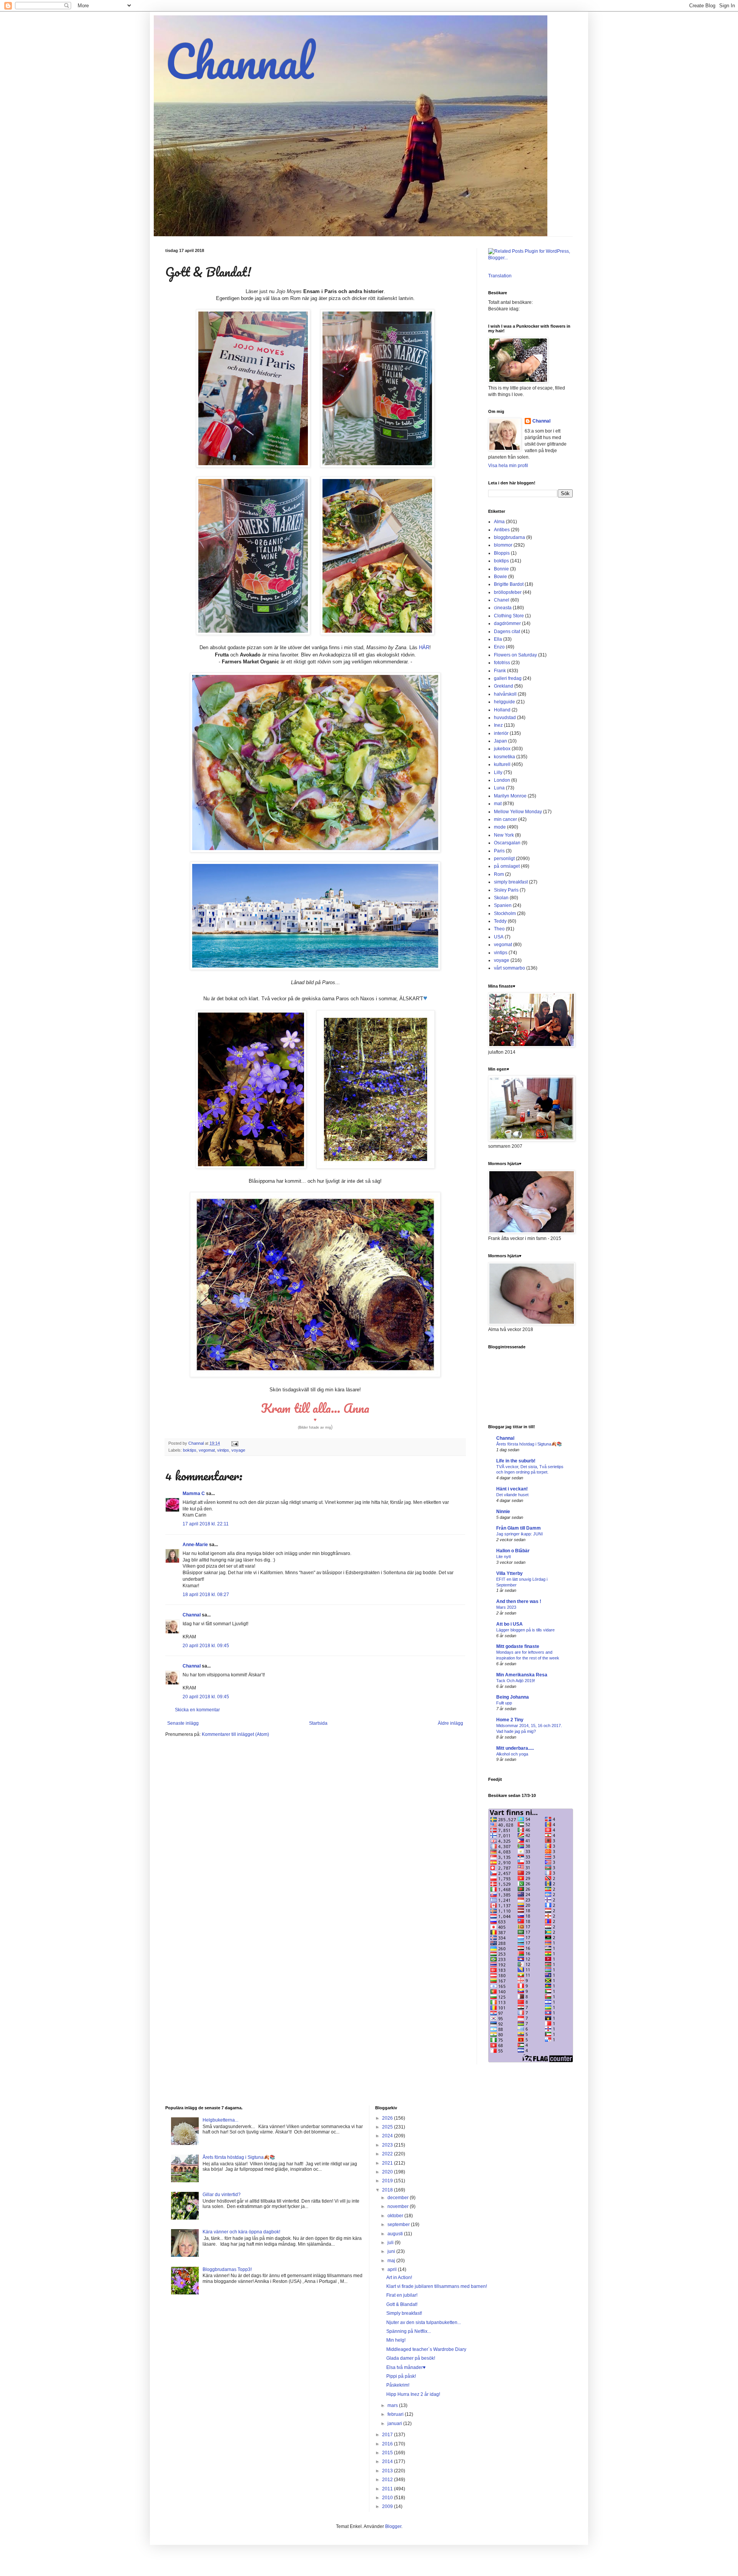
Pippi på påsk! (401, 2376)
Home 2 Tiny (510, 1720)
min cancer (505, 819)
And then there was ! (519, 1601)
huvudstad (505, 718)
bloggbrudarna (509, 537)
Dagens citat (507, 632)
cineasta (503, 608)
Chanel (502, 600)
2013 (388, 2471)
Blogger (393, 2526)
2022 (388, 2154)
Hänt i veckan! (512, 1489)
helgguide (504, 702)
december (399, 2198)
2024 (388, 2136)
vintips (223, 1450)
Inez (498, 725)
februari (396, 2414)
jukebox (502, 749)
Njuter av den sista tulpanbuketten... (424, 2322)
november (399, 2206)
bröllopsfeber (508, 592)
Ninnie (503, 1512)
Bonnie (501, 569)
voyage (238, 1450)
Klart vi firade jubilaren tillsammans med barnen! (437, 2286)
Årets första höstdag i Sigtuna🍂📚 (529, 1444)
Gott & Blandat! (402, 2304)
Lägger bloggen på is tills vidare (525, 1630)
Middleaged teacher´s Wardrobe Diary (426, 2349)
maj (392, 2261)
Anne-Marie (195, 1545)
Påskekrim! (398, 2385)
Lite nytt (504, 1557)
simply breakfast (511, 882)
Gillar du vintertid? (222, 2195)
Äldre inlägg (450, 1723)
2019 (388, 2181)
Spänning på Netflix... (409, 2331)
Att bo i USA (509, 1624)
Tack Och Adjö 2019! (516, 1681)
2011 (388, 2489)
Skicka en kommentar (197, 1710)
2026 (388, 2118)
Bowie (500, 577)
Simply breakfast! (404, 2313)
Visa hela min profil (508, 466)
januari (395, 2423)
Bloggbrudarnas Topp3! (227, 2269)
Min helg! (396, 2340)
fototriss (502, 663)
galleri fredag (508, 678)
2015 (388, 2453)
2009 (388, 2506)
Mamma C (194, 1494)
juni (392, 2251)
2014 (388, 2462)
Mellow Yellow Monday (518, 812)
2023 (388, 2145)
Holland (502, 710)
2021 (388, 2163)
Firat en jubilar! (402, 2295)
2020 (388, 2172)
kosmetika (504, 757)
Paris (499, 851)
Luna (499, 788)
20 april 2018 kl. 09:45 (206, 1646)
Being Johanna (513, 1697)
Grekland (504, 686)
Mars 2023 (506, 1607)
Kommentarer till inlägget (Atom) (235, 1734)
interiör (501, 733)
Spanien (503, 905)
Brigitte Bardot (509, 584)
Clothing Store (509, 616)
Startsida (318, 1723)
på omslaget (507, 866)
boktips (190, 1450)
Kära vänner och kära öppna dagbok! (241, 2232)
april (393, 2269)
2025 (388, 2127)
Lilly (498, 772)
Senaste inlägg (183, 1723)
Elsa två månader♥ (406, 2367)
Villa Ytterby (509, 1573)
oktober (396, 2216)
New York (504, 835)
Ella (498, 639)
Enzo (499, 647)
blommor (503, 545)
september (399, 2225)
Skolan (501, 898)
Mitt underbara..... (515, 1748)
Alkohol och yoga (512, 1754)
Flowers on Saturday (515, 655)
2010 (388, 2498)
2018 (388, 2190)
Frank (500, 671)
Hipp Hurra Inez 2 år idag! (413, 2394)
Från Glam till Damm (519, 1528)
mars (393, 2405)
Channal (239, 61)
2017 (388, 2435)
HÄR (424, 647)
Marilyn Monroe (510, 796)
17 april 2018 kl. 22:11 (206, 1524)
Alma (499, 522)
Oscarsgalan (507, 843)
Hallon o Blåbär (513, 1551)
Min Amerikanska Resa (522, 1675)
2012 (388, 2480)
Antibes (502, 530)
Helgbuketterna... (220, 2120)
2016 (388, 2444)
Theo (499, 929)
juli (391, 2243)
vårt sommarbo (509, 968)
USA (499, 937)
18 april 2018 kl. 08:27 (206, 1595)
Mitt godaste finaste (518, 1646)
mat (498, 804)
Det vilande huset (512, 1495)
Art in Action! (399, 2278)
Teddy (500, 921)
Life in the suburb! (516, 1461)
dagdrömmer (507, 623)
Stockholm (505, 913)
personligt (504, 859)
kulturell (502, 764)
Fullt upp (504, 1703)
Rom (499, 874)
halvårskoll (505, 694)
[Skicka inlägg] (234, 1443)
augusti (396, 2234)
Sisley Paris (506, 890)
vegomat (207, 1450)
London (502, 780)
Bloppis (502, 553)
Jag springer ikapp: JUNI (519, 1534)
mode (500, 827)
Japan (500, 741)
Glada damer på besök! (411, 2358)
